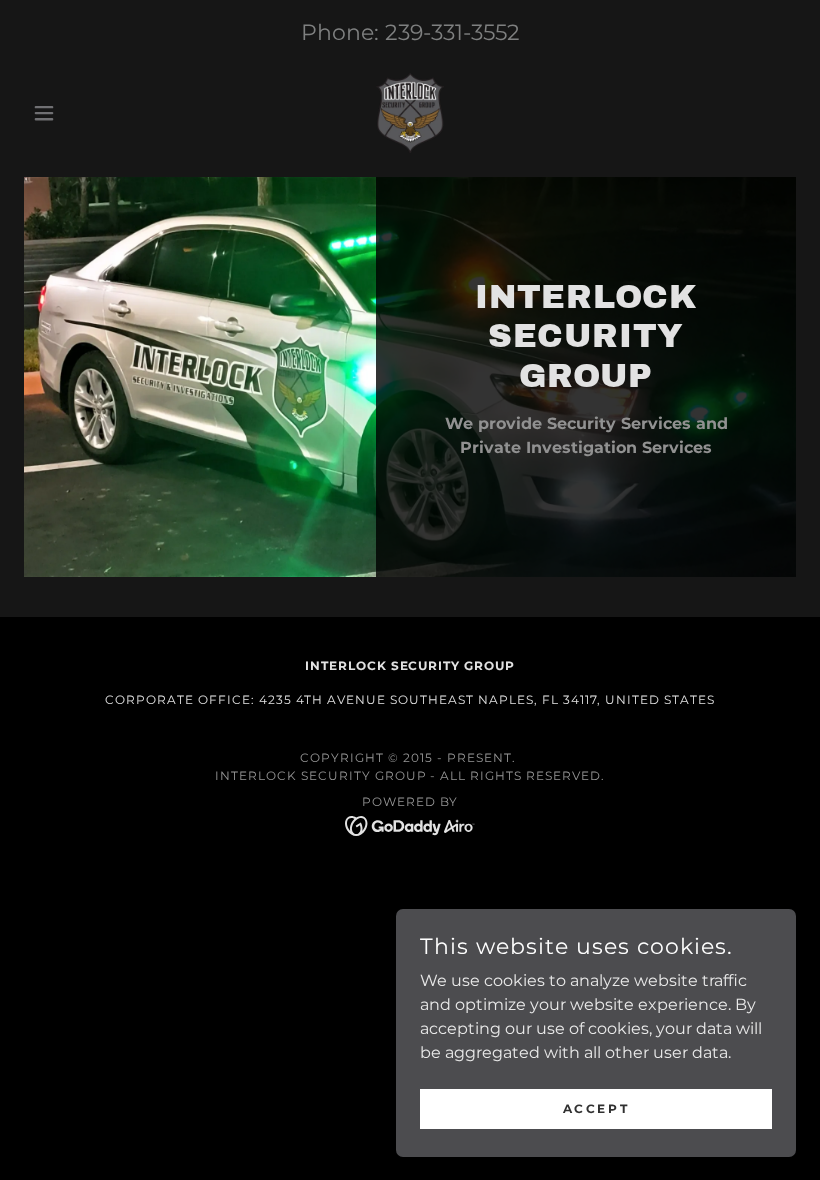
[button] (82, 113)
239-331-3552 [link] (452, 32)
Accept (596, 1108)
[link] (410, 113)
